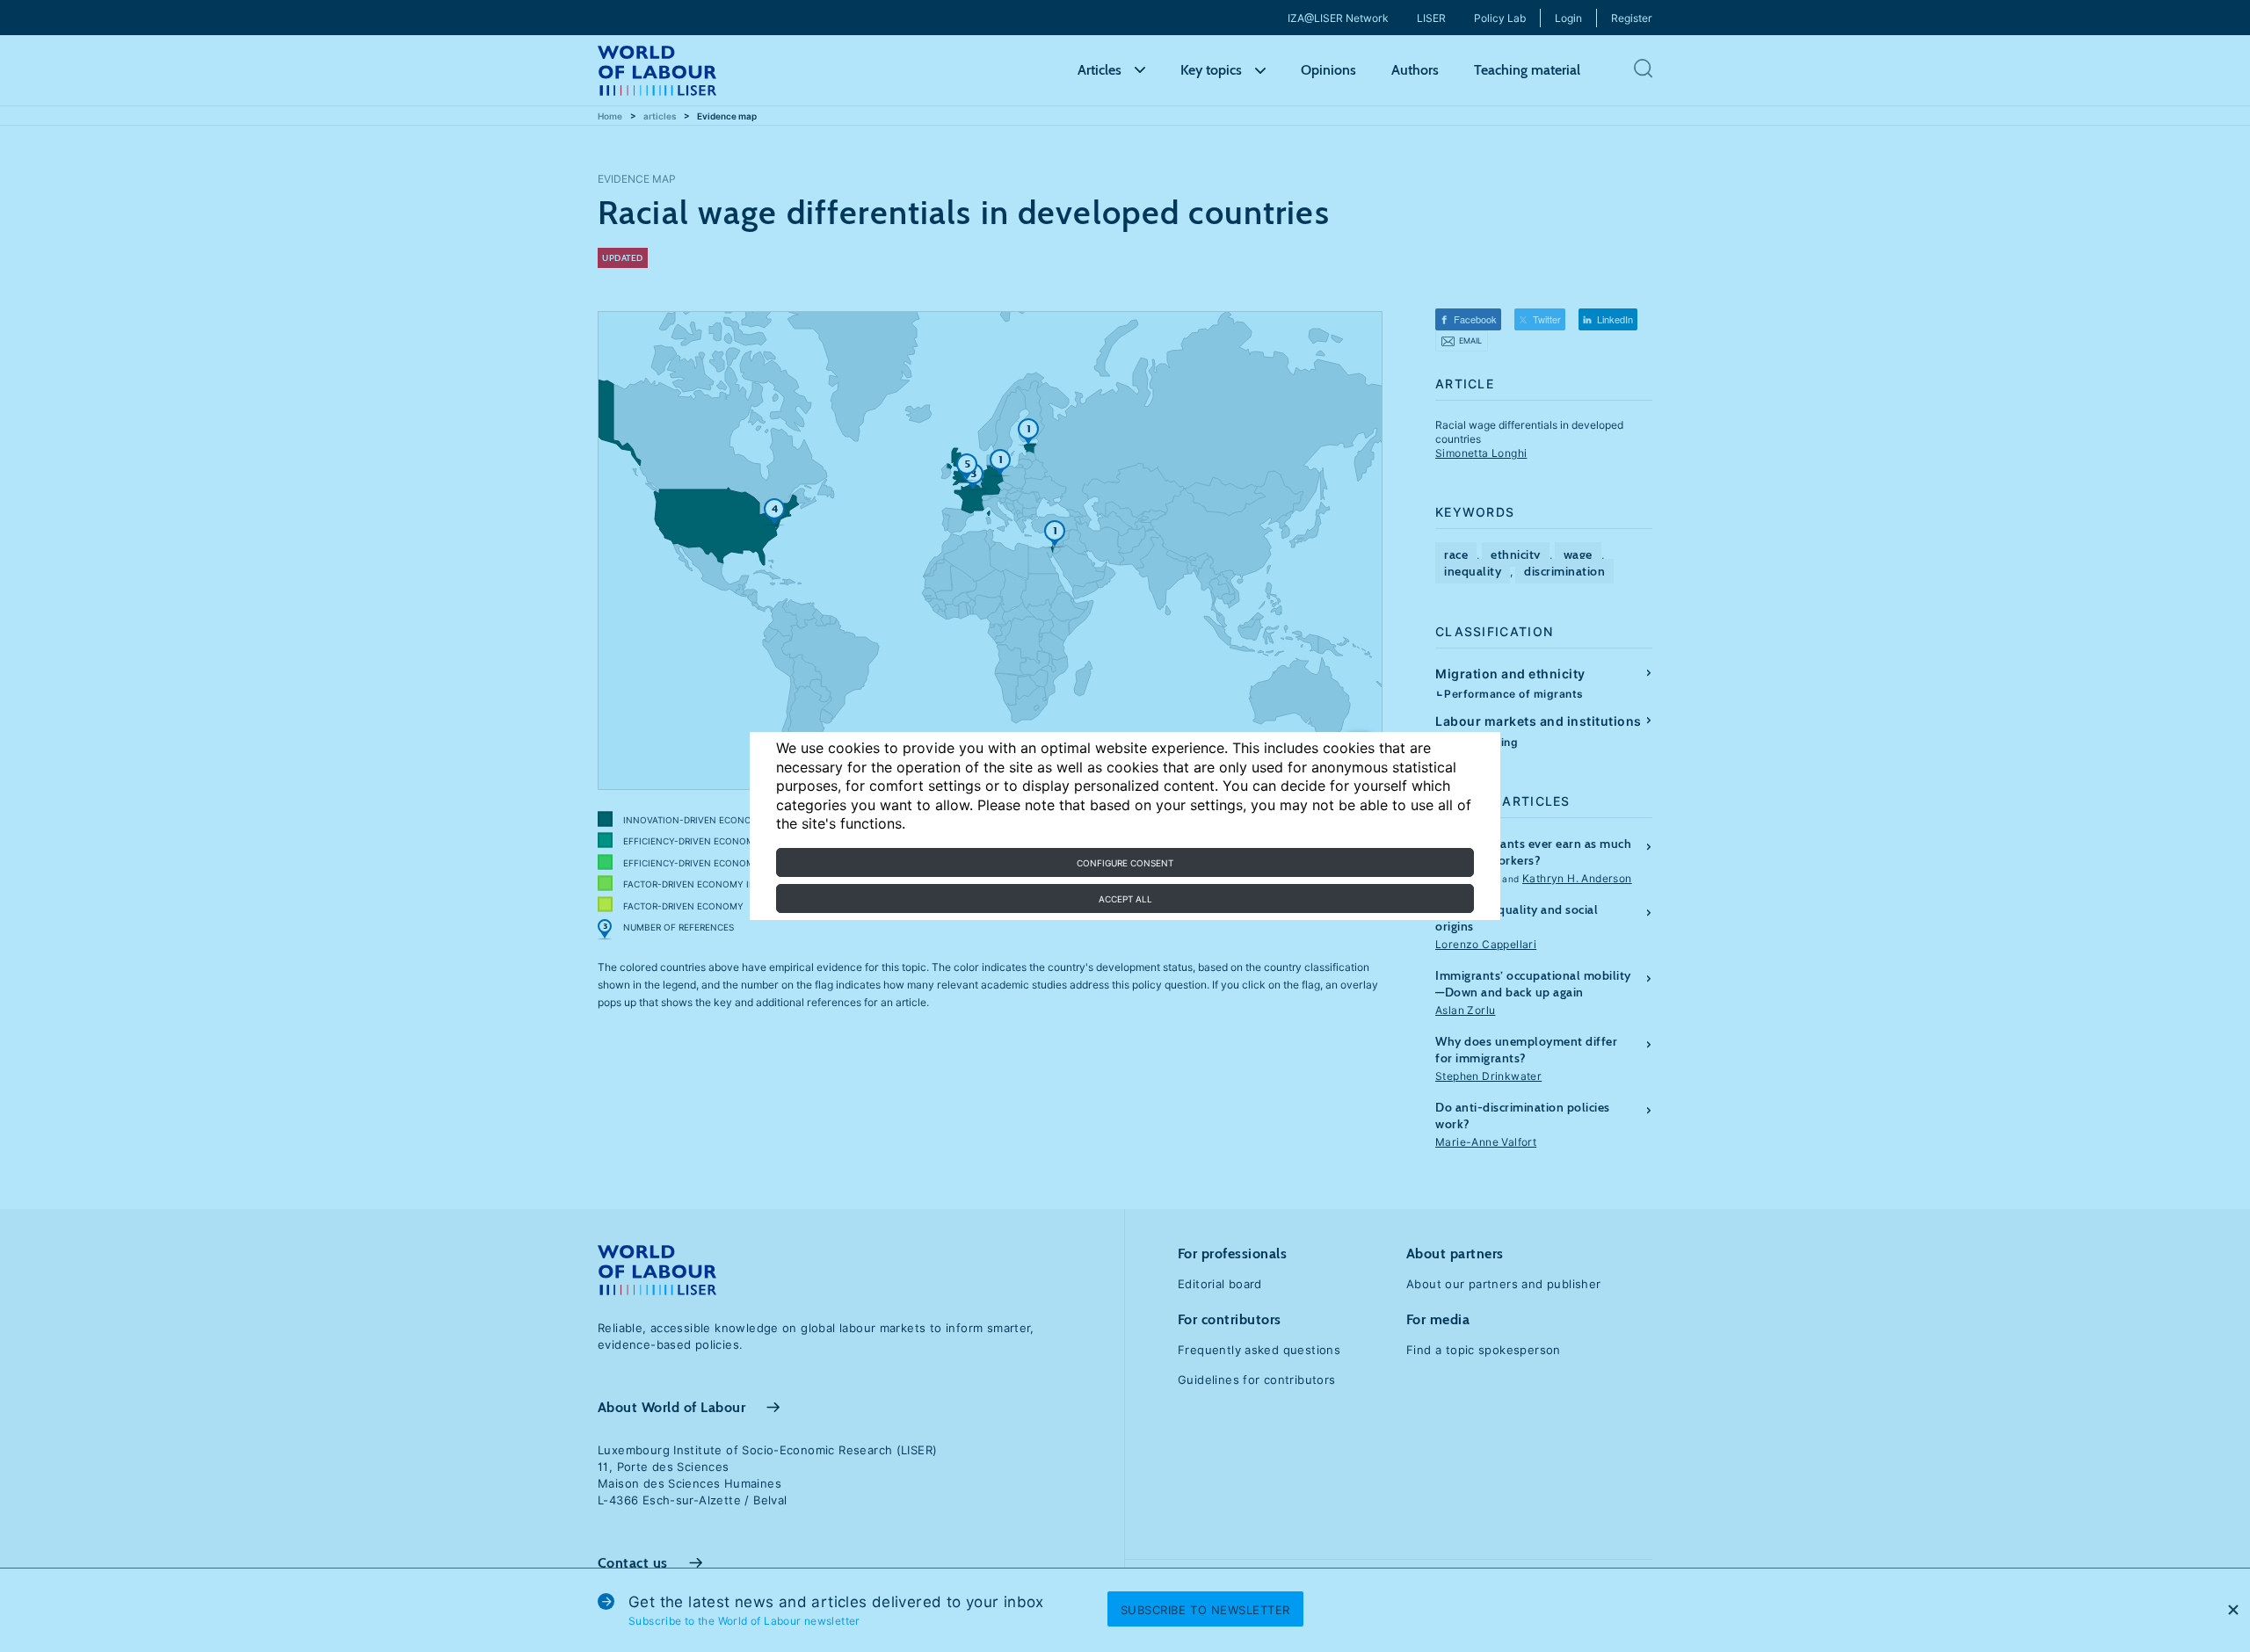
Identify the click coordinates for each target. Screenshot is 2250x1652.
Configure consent (1125, 863)
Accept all (1125, 899)
